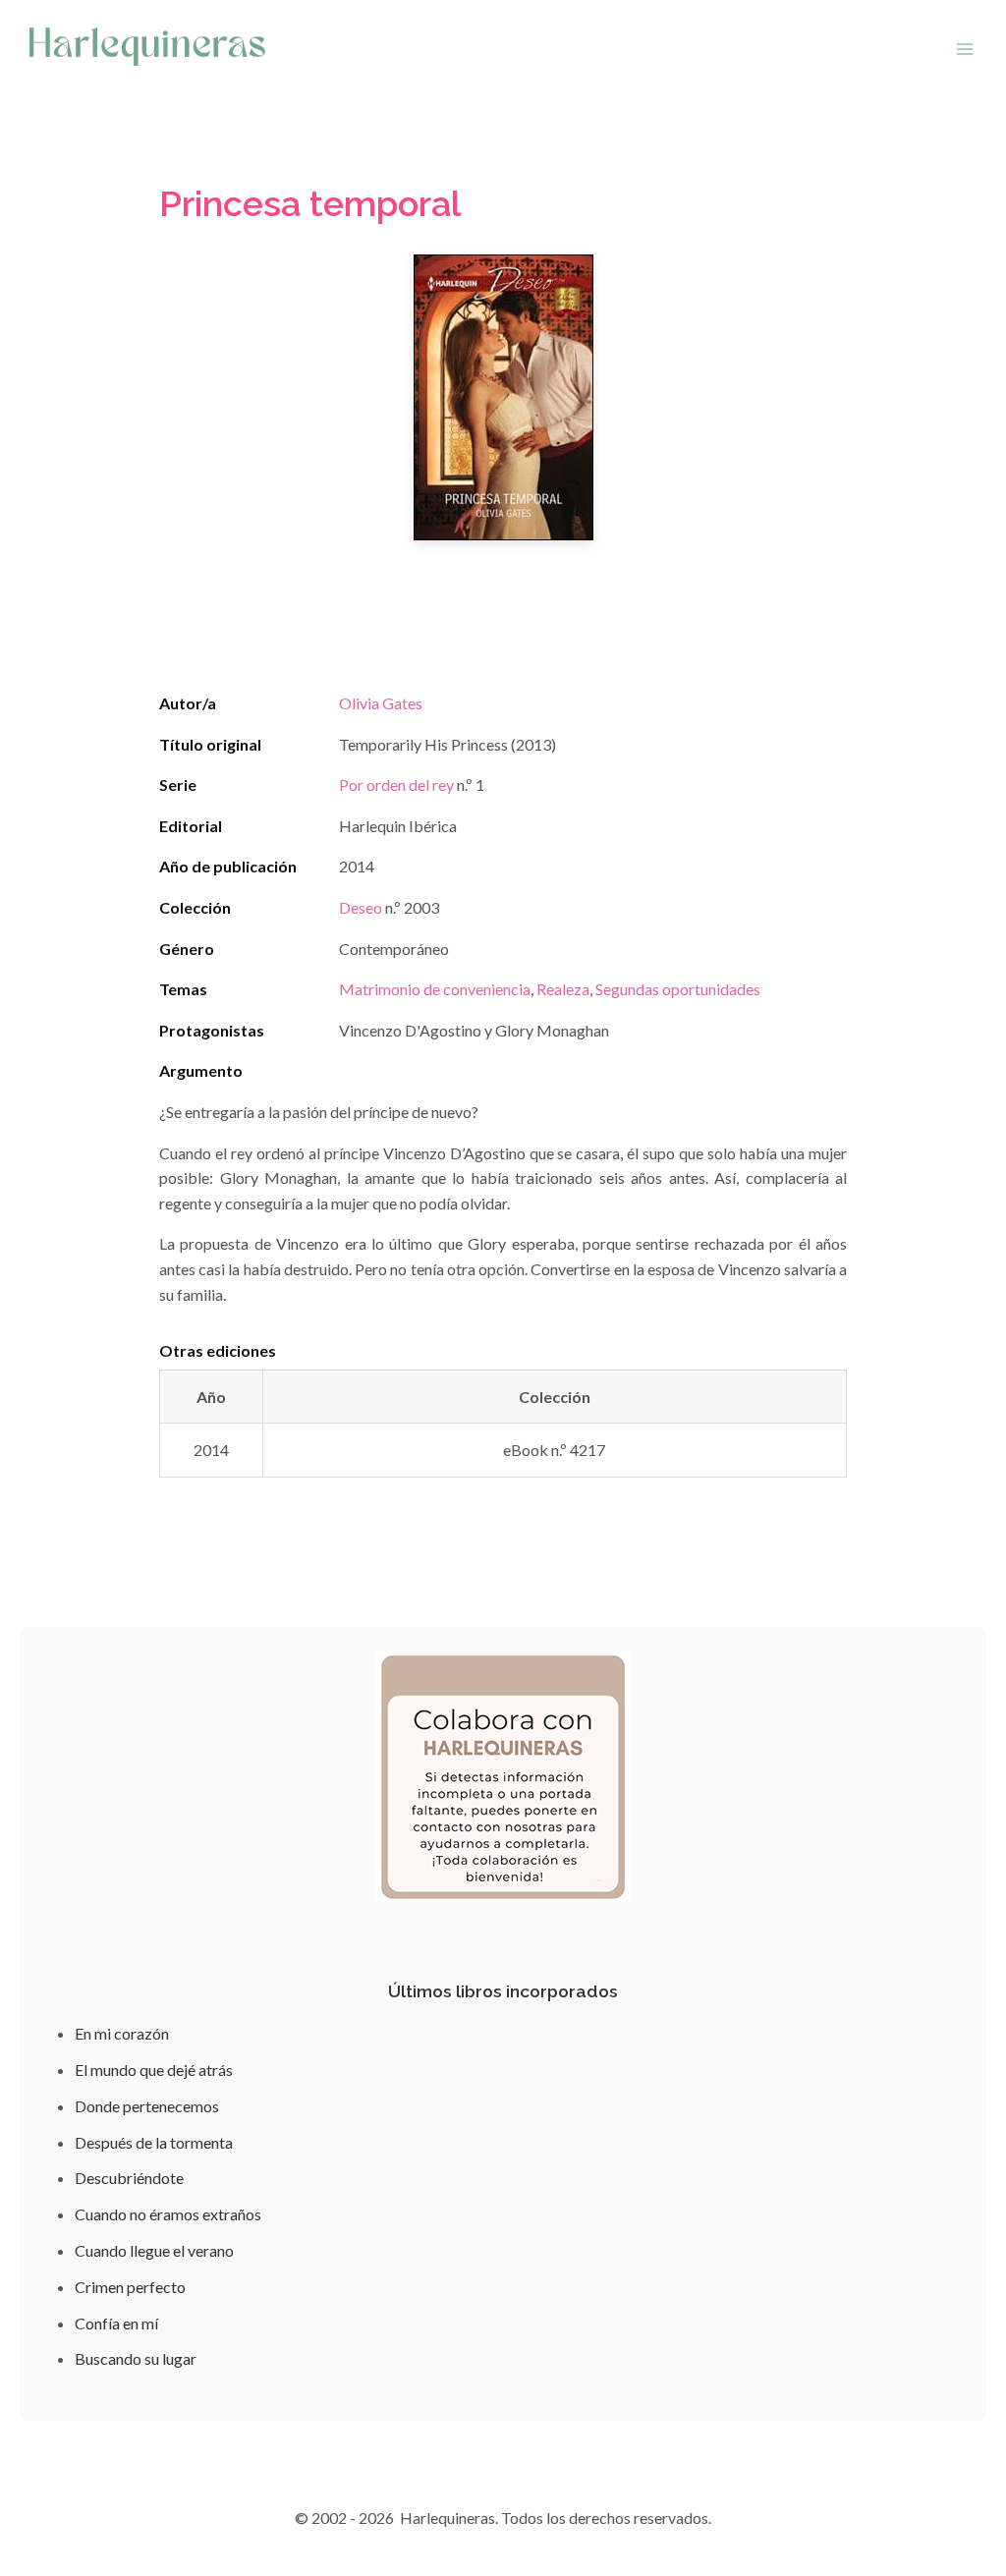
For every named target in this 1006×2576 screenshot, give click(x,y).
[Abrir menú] (964, 49)
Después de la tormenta (154, 2142)
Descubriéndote (129, 2178)
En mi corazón (122, 2033)
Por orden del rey (396, 784)
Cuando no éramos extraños (168, 2214)
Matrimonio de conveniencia (435, 989)
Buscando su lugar (136, 2358)
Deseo (361, 907)
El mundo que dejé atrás (154, 2070)
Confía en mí (116, 2323)
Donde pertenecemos (147, 2106)
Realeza (563, 989)
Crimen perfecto (130, 2287)
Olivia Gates (381, 703)
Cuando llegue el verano (154, 2250)
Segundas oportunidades (678, 989)
